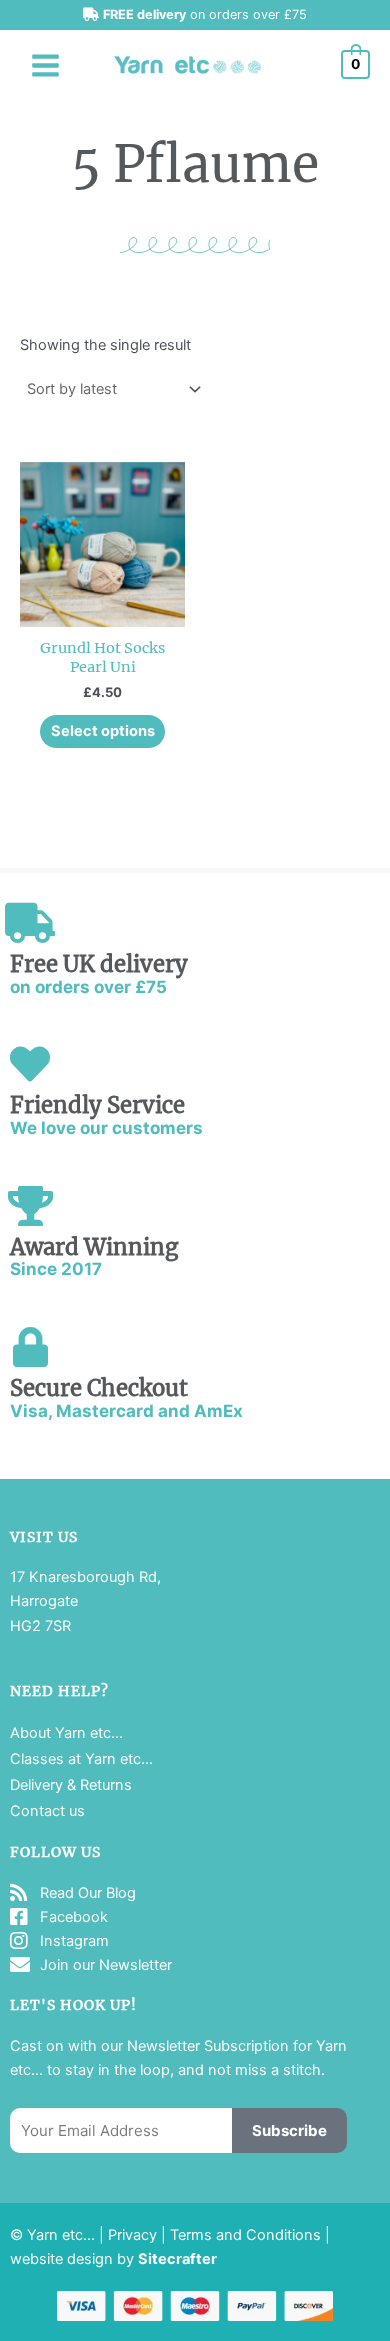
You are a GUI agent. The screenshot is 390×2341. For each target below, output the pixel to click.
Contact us (47, 1811)
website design (61, 2259)
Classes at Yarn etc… (81, 1759)
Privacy (132, 2235)
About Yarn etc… (66, 1733)
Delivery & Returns (71, 1785)
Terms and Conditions (245, 2235)
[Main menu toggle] (45, 64)
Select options (103, 731)
